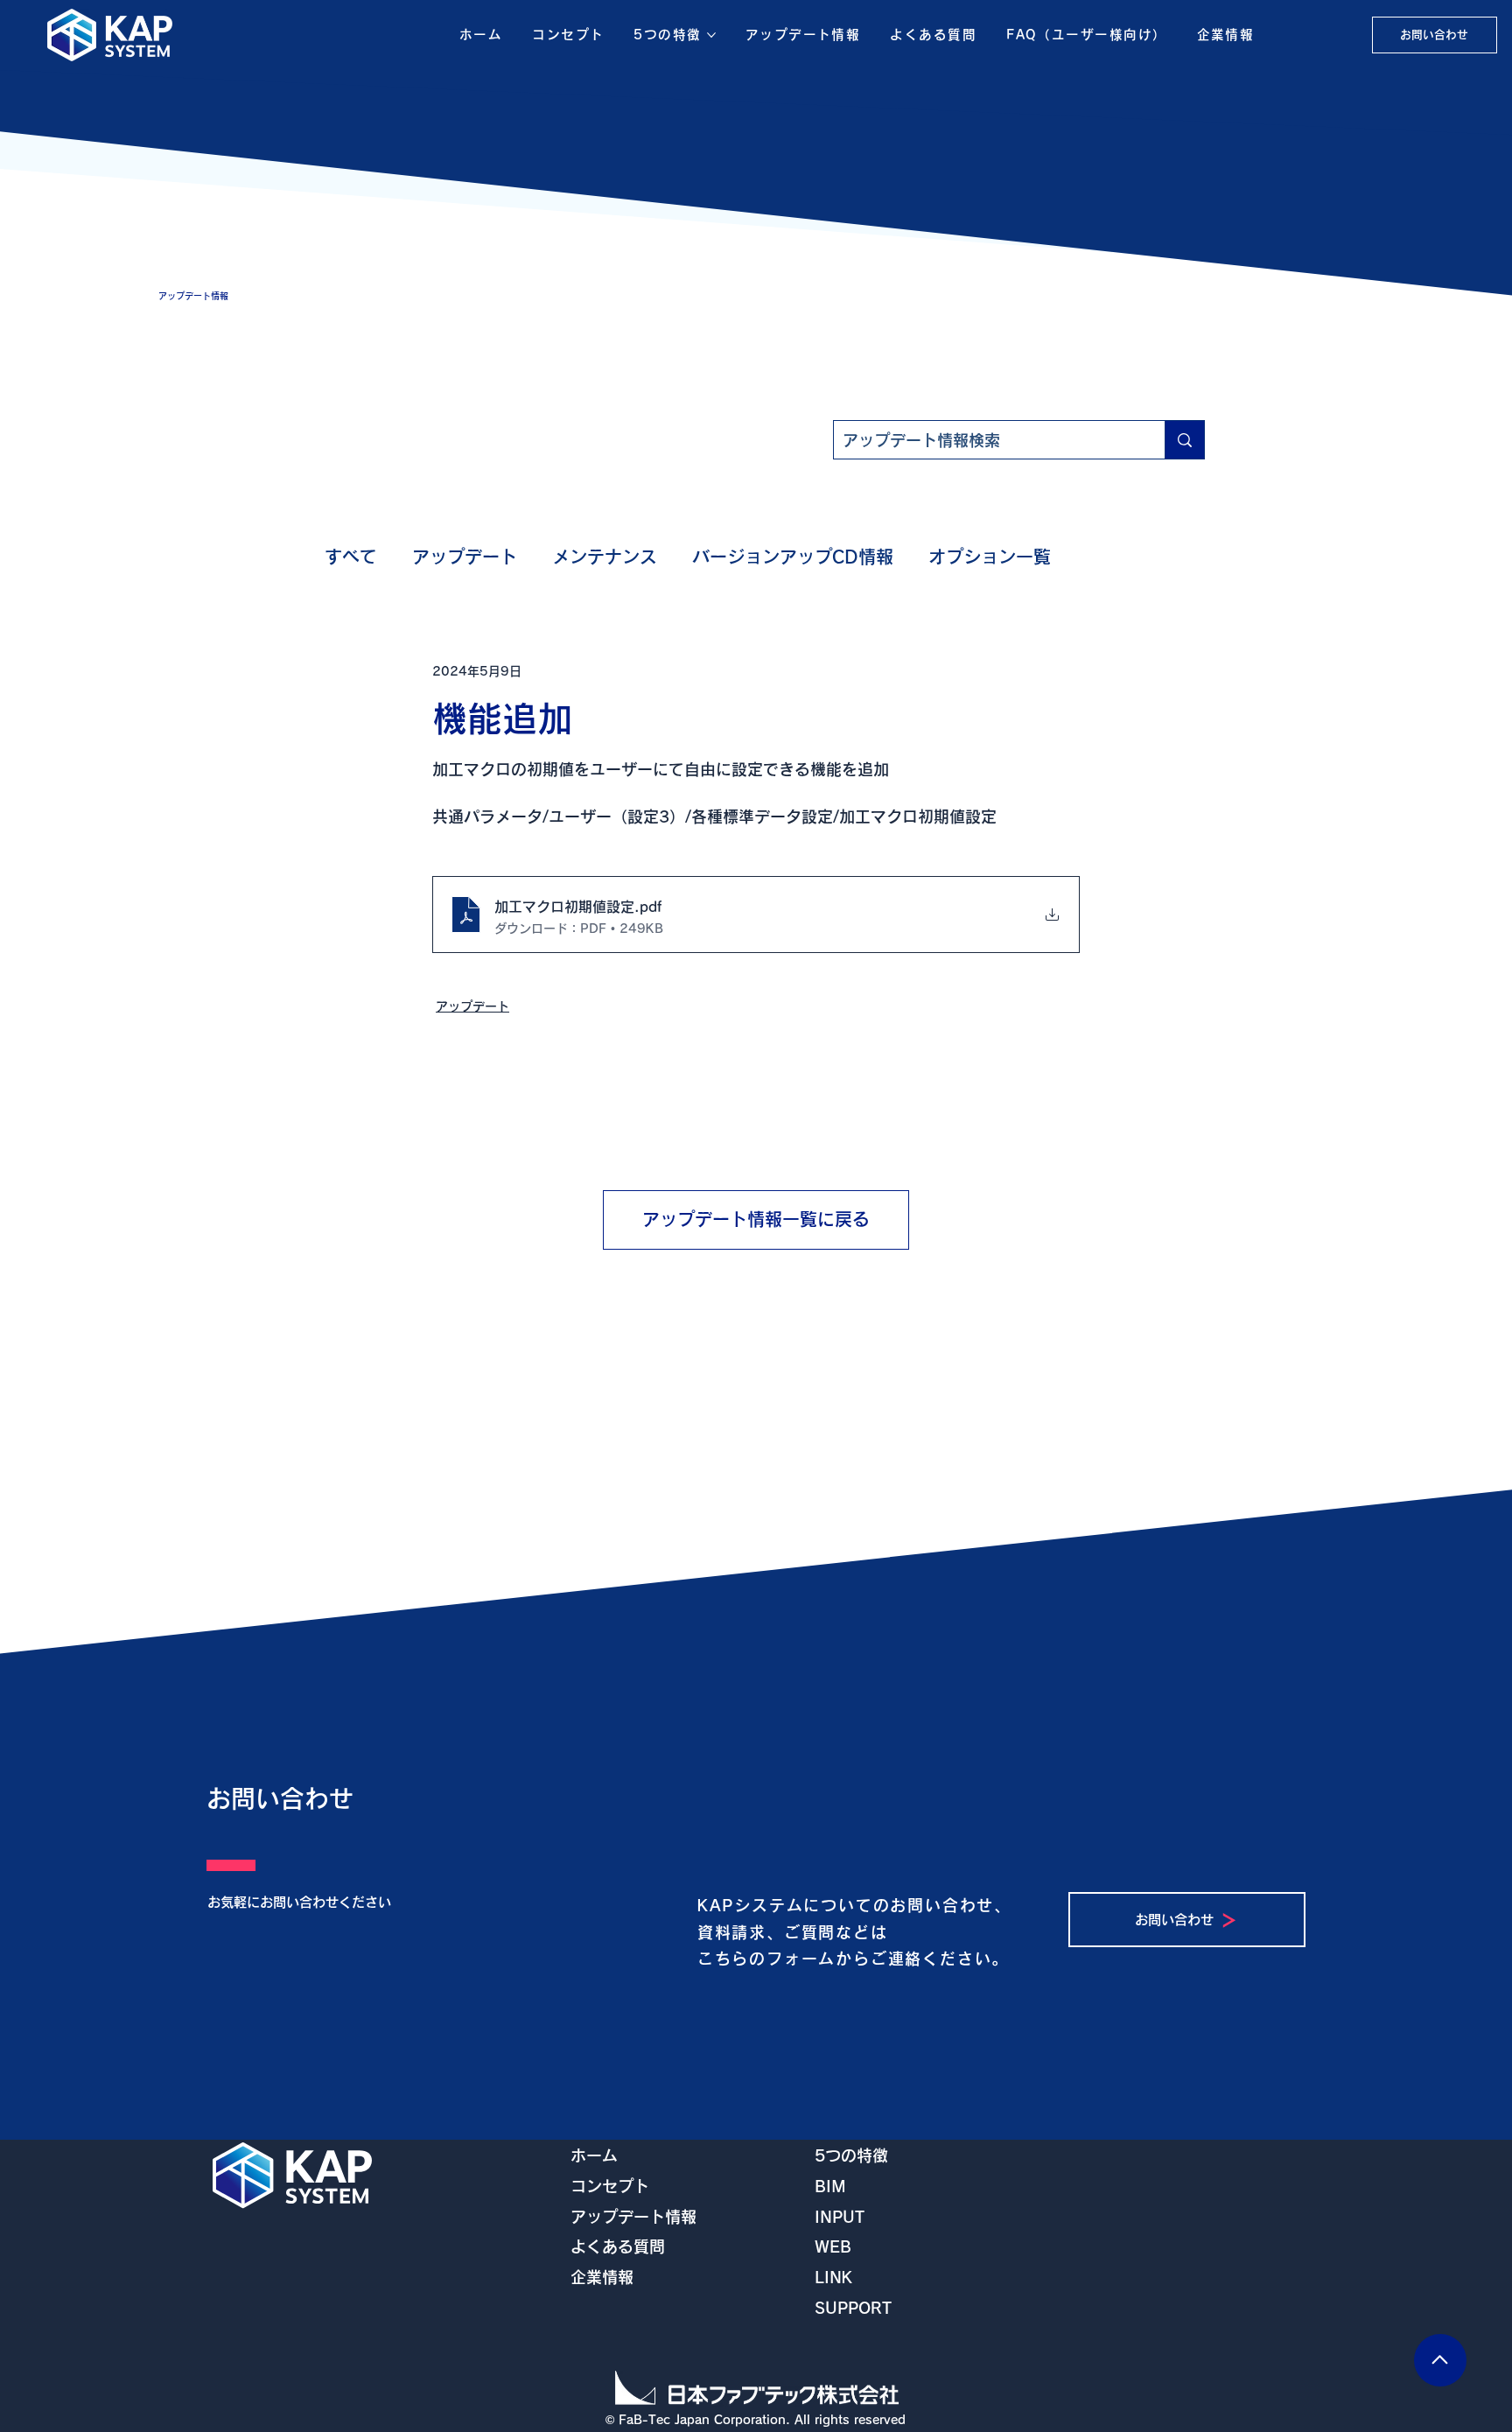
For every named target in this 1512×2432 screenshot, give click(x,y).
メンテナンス (605, 557)
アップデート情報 (633, 2217)
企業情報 (602, 2277)
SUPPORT (853, 2308)
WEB (833, 2246)
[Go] (1440, 2360)
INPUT (840, 2217)
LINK (833, 2277)
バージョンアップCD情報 (793, 557)
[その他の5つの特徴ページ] (711, 35)
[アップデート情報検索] (1184, 440)
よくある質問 (618, 2246)
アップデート (465, 557)
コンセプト (610, 2186)
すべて (351, 557)
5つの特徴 (851, 2155)
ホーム (594, 2155)
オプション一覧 (990, 557)
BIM (830, 2186)
